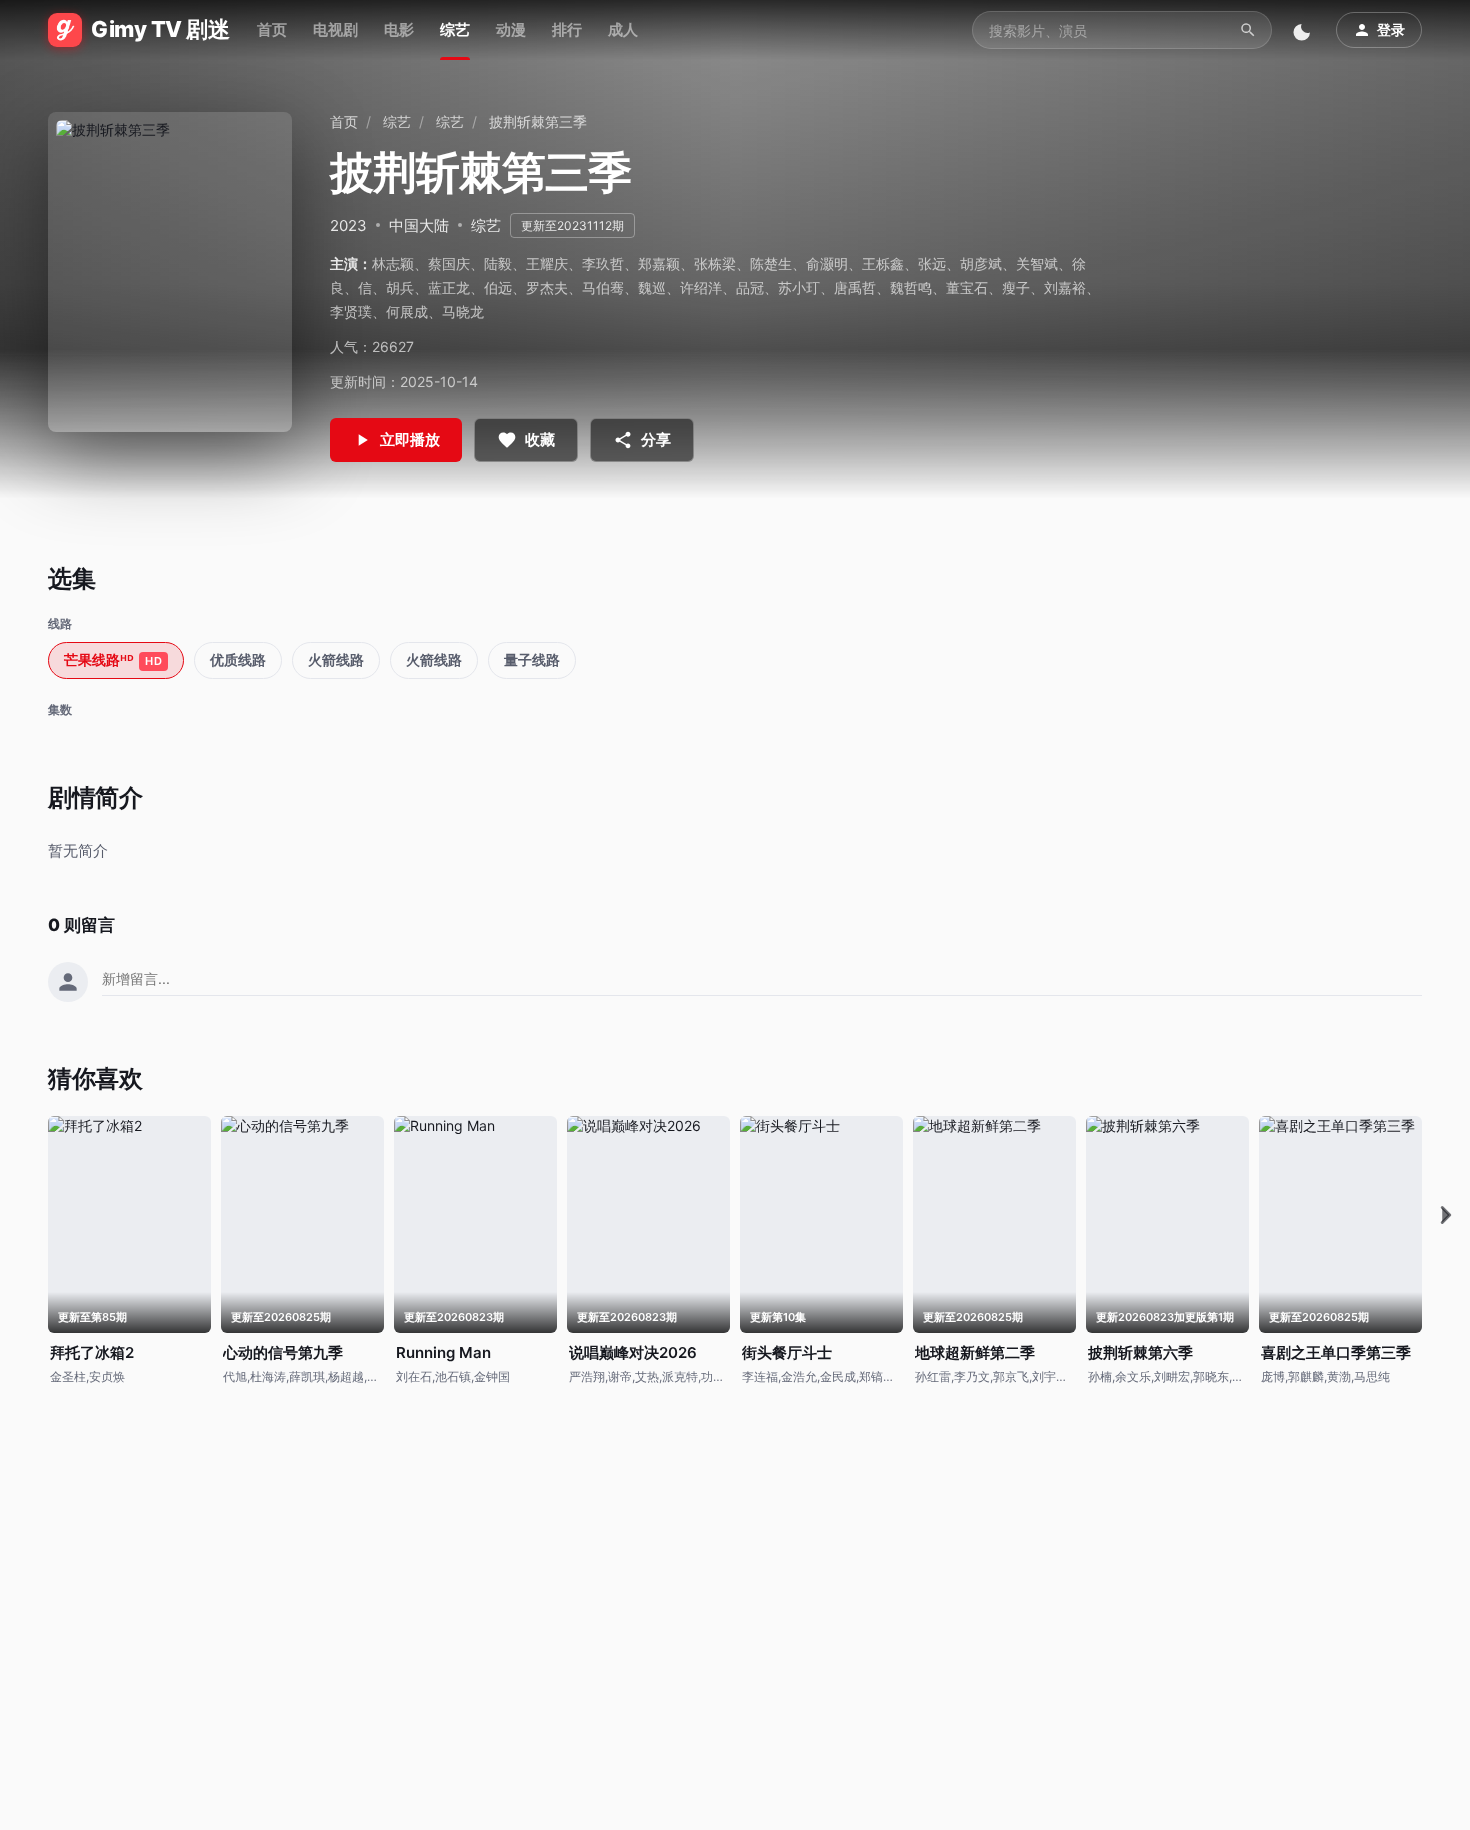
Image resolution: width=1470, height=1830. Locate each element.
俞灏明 (827, 263)
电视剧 (335, 29)
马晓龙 (463, 311)
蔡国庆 (449, 263)
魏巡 (652, 287)
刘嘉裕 (1065, 287)
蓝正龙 (449, 287)
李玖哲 (603, 263)
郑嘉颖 (659, 263)
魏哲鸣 (911, 287)
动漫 (511, 29)
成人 (623, 29)
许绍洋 (701, 287)
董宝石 (967, 287)
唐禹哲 (855, 287)
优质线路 (238, 659)
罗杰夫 (547, 287)
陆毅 (498, 263)
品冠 (750, 287)
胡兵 (400, 287)
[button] (1446, 1214)
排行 (567, 29)
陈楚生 (771, 263)
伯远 (498, 287)
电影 (399, 29)
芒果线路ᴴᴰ (113, 659)
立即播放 (410, 439)
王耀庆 (547, 263)
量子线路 (532, 659)
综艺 (455, 29)
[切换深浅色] (1304, 30)
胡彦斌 (981, 263)
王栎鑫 (883, 263)
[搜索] (1248, 30)
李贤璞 (351, 311)
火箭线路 (336, 659)
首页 (272, 29)
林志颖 (393, 263)
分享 (656, 439)
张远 (932, 263)
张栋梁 (715, 263)
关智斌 (1037, 263)
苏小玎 (799, 287)
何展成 (407, 311)
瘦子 (1016, 287)
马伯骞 (603, 287)
